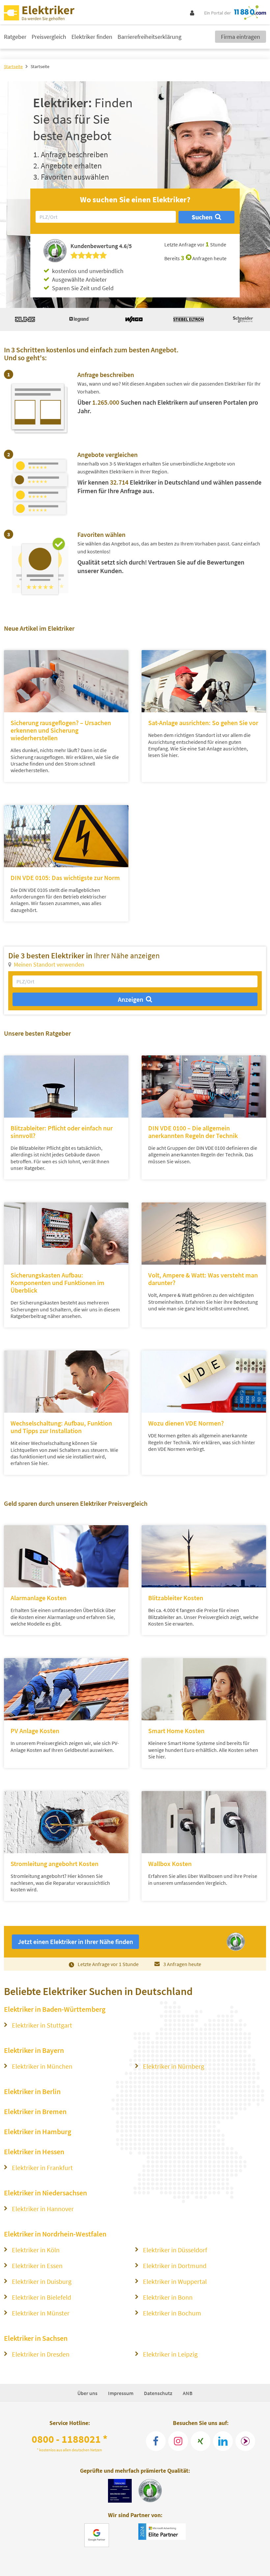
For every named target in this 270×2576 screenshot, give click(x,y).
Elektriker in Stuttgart (42, 2025)
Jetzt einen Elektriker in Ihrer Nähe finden (75, 1942)
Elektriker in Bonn (168, 2297)
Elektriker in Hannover (43, 2209)
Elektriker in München (42, 2066)
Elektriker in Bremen (35, 2111)
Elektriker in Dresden (41, 2354)
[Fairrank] (245, 2441)
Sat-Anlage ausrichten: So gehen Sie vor (203, 723)
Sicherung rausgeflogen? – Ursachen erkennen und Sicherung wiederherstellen (61, 730)
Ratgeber (15, 37)
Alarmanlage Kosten (39, 1598)
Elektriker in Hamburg (38, 2132)
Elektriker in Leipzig (170, 2354)
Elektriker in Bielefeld (41, 2297)
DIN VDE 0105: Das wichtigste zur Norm (65, 878)
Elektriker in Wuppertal (175, 2281)
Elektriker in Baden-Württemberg (55, 2009)
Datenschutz (158, 2393)
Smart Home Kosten (176, 1731)
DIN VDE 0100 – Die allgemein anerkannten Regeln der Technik (193, 1132)
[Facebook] (156, 2441)
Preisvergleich (49, 37)
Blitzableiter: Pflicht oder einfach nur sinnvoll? (62, 1132)
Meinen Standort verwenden (49, 964)
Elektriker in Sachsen (36, 2338)
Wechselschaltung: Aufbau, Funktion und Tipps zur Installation (61, 1427)
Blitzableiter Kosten (176, 1598)
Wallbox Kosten (170, 1864)
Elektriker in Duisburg (42, 2281)
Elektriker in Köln (36, 2250)
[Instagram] (178, 2441)
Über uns (87, 2393)
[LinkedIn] (223, 2441)
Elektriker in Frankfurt (42, 2168)
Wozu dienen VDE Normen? (186, 1423)
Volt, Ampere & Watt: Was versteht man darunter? (203, 1279)
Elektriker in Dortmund (175, 2266)
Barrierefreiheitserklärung (149, 37)
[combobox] (106, 217)
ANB (188, 2393)
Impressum (121, 2393)
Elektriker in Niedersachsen (45, 2193)
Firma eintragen (241, 37)
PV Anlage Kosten (35, 1731)
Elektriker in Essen (37, 2266)
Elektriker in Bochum (172, 2313)
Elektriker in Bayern (34, 2050)
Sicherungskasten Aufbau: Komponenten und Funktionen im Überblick (57, 1283)
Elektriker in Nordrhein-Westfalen (55, 2234)
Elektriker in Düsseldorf (175, 2250)
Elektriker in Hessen (34, 2152)
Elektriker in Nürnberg (174, 2066)
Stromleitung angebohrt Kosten (54, 1864)
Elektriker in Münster (41, 2313)
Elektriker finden (92, 37)
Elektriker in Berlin (32, 2091)
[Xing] (201, 2441)
